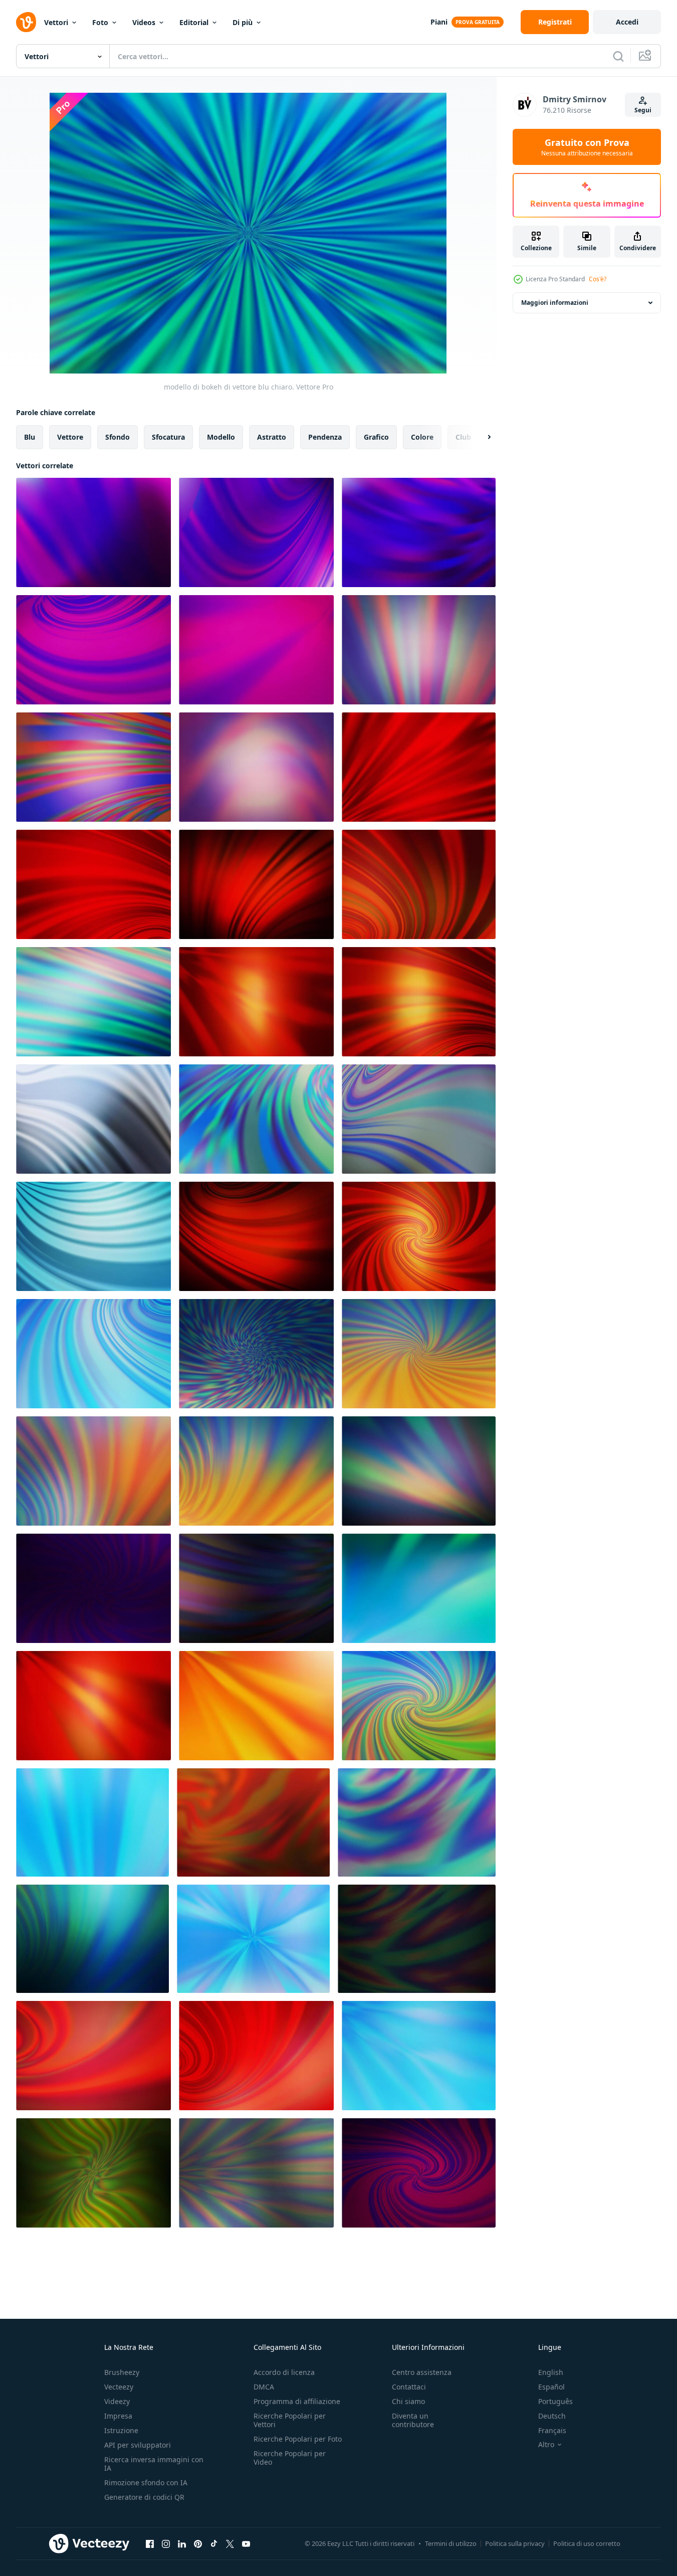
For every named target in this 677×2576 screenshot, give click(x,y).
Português (555, 2401)
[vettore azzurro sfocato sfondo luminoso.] (256, 1354)
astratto (272, 437)
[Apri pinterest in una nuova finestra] (198, 2543)
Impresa (118, 2416)
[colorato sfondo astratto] (419, 767)
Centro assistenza (422, 2372)
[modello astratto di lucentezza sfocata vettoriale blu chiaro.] (417, 1822)
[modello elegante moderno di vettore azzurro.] (253, 1939)
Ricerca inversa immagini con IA (154, 2464)
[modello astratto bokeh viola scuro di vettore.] (419, 2173)
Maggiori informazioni (555, 303)
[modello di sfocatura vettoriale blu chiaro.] (93, 1119)
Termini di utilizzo (451, 2543)
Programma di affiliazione (297, 2401)
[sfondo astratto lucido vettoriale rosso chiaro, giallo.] (93, 1706)
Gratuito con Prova (587, 147)
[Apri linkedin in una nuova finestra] (182, 2543)
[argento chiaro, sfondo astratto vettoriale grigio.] (256, 2173)
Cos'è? (598, 279)
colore (422, 437)
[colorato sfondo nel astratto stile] (93, 1002)
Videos (144, 22)
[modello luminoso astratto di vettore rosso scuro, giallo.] (256, 1236)
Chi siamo (408, 2401)
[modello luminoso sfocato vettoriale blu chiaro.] (419, 2056)
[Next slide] (481, 437)
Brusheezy (122, 2372)
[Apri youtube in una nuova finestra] (246, 2543)
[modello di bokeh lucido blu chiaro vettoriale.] (93, 1354)
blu (30, 437)
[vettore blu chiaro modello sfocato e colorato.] (256, 1119)
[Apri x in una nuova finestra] (230, 2543)
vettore (70, 437)
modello (221, 437)
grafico (376, 437)
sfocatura (168, 437)
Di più (243, 22)
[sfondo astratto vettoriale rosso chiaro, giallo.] (419, 1236)
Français (552, 2430)
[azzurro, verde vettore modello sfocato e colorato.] (419, 1588)
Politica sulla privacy (515, 2543)
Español (551, 2387)
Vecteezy (119, 2387)
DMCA (264, 2387)
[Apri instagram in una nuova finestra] (166, 2543)
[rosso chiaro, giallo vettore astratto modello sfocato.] (256, 1706)
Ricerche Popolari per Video (290, 2458)
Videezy (117, 2401)
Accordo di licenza (284, 2372)
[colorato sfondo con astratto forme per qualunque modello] (93, 532)
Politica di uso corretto (587, 2543)
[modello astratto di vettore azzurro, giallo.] (93, 1471)
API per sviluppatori (138, 2445)
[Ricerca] (618, 56)
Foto (100, 22)
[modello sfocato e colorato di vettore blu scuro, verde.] (92, 1939)
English (551, 2372)
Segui (643, 110)
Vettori (56, 22)
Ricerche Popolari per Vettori (290, 2420)
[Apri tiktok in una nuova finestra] (214, 2543)
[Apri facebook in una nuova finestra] (150, 2543)
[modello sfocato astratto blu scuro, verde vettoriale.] (419, 1471)
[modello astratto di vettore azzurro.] (93, 1236)
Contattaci (409, 2387)
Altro (546, 2445)
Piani (439, 22)
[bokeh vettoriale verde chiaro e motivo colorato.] (93, 2173)
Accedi (627, 22)
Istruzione (121, 2430)
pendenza (325, 437)
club (463, 437)
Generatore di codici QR (144, 2497)
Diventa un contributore (413, 2420)
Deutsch (552, 2416)
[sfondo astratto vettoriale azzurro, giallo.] (419, 1354)
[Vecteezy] (26, 22)
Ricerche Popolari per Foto (298, 2439)
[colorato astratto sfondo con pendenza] (93, 1588)
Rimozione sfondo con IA (146, 2482)
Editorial (194, 22)
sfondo (118, 437)
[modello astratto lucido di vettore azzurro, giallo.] (256, 1471)
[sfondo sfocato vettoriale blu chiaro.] (92, 1822)
